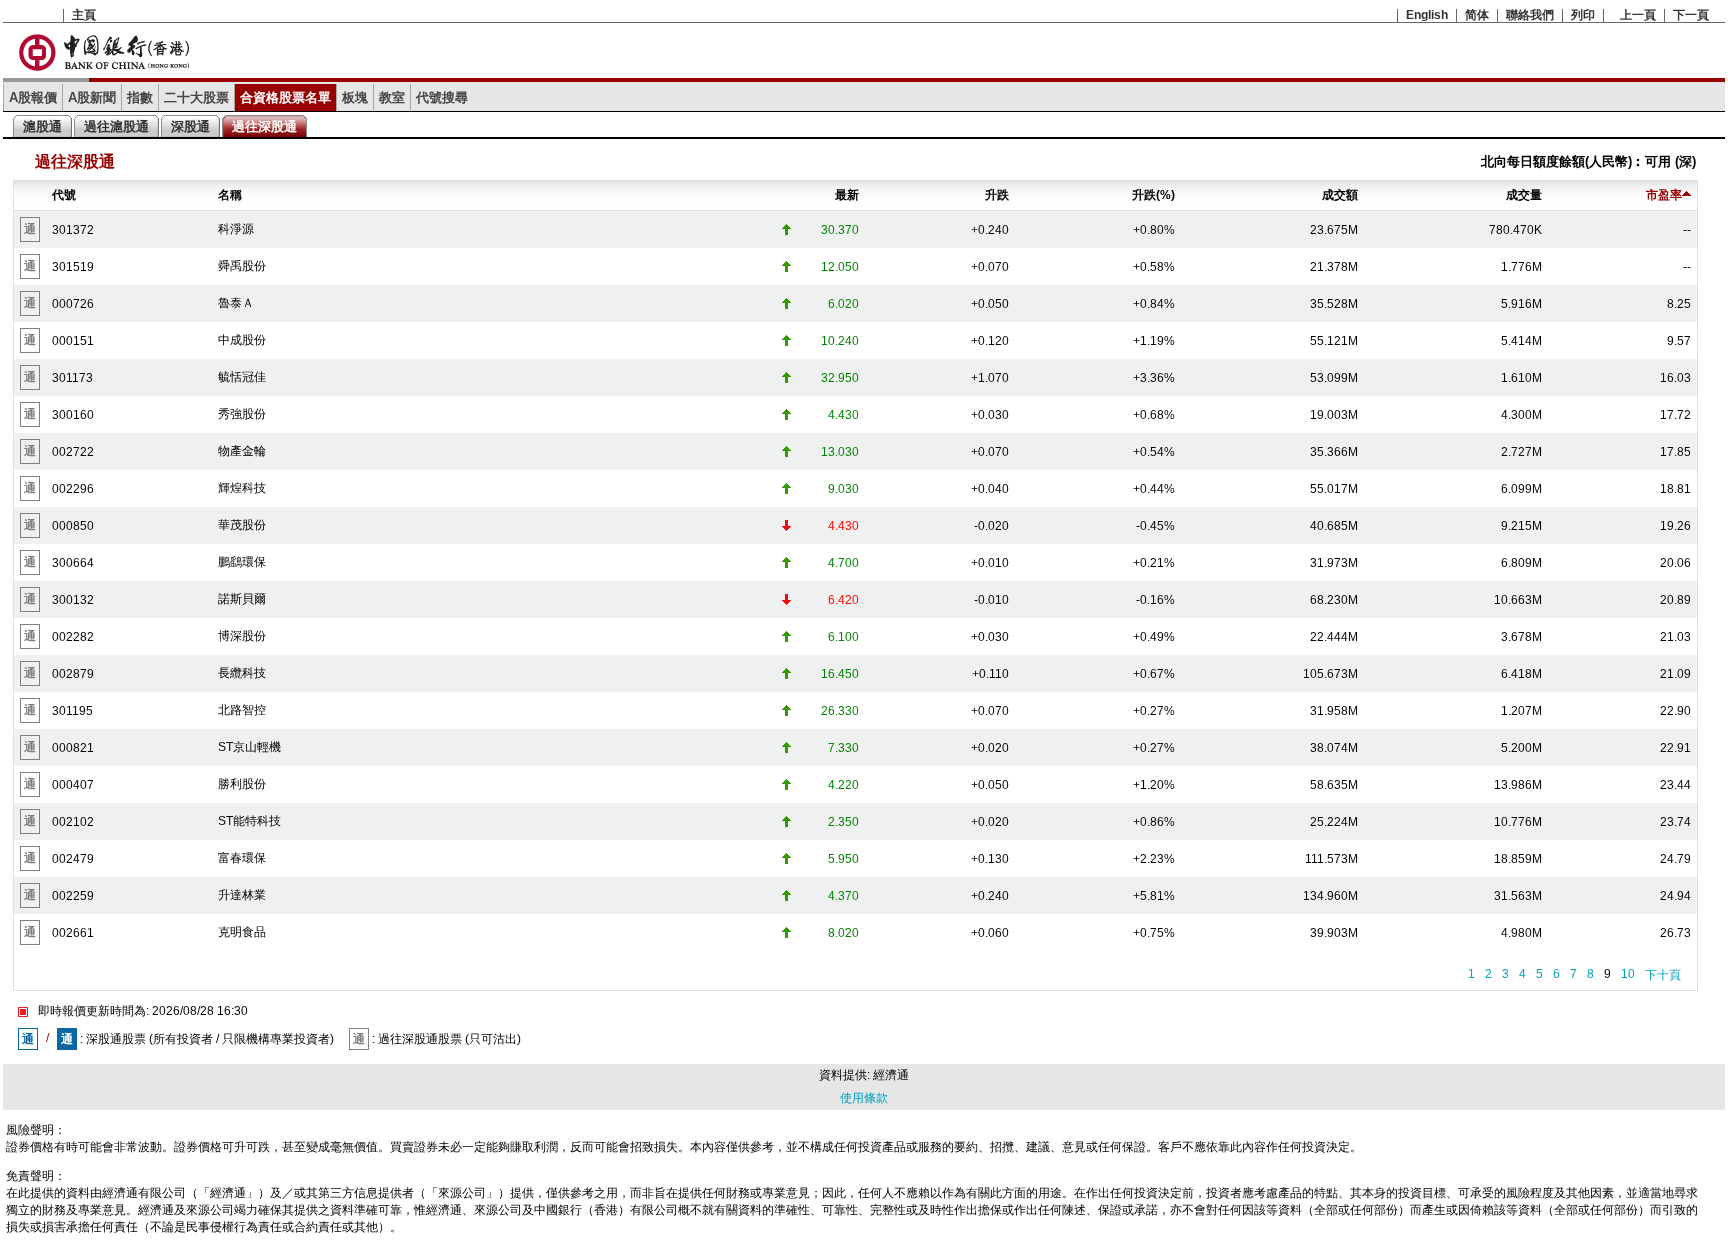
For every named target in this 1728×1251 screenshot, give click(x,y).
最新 (847, 195)
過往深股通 (264, 126)
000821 (73, 748)
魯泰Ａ (236, 303)
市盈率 (1664, 195)
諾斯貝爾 (242, 599)
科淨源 (236, 229)
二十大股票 (196, 97)
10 (1628, 974)
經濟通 (891, 1075)
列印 (1583, 15)
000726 (73, 304)
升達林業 (242, 895)
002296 (73, 489)
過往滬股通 (116, 126)
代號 (64, 195)
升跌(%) (1153, 195)
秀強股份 (242, 414)
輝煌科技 (242, 488)
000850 (73, 526)
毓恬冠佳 (242, 377)
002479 (73, 859)
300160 (73, 415)
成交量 (1524, 195)
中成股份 (242, 340)
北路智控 (242, 710)
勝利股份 (242, 784)
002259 (73, 896)
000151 (73, 341)
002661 (73, 933)
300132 (73, 600)
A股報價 (33, 97)
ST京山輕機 (249, 747)
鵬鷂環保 (242, 562)
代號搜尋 (442, 97)
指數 (140, 97)
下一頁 (1691, 15)
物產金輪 (242, 451)
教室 (392, 97)
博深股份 (242, 636)
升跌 (997, 195)
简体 (1477, 15)
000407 (73, 785)
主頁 (84, 15)
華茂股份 (242, 525)
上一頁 (1638, 15)
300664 (73, 563)
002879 (73, 674)
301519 (73, 267)
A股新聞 (92, 97)
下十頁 (1663, 975)
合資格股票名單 (285, 97)
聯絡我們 (1530, 15)
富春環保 (242, 858)
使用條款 (864, 1098)
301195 (72, 711)
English (1427, 15)
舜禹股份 (242, 266)
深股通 (190, 126)
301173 (72, 378)
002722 (73, 452)
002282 (73, 637)
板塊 (355, 97)
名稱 (230, 195)
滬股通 (42, 126)
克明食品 (242, 932)
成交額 (1340, 195)
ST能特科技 (249, 821)
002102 (73, 822)
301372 (73, 230)
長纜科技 (242, 673)
